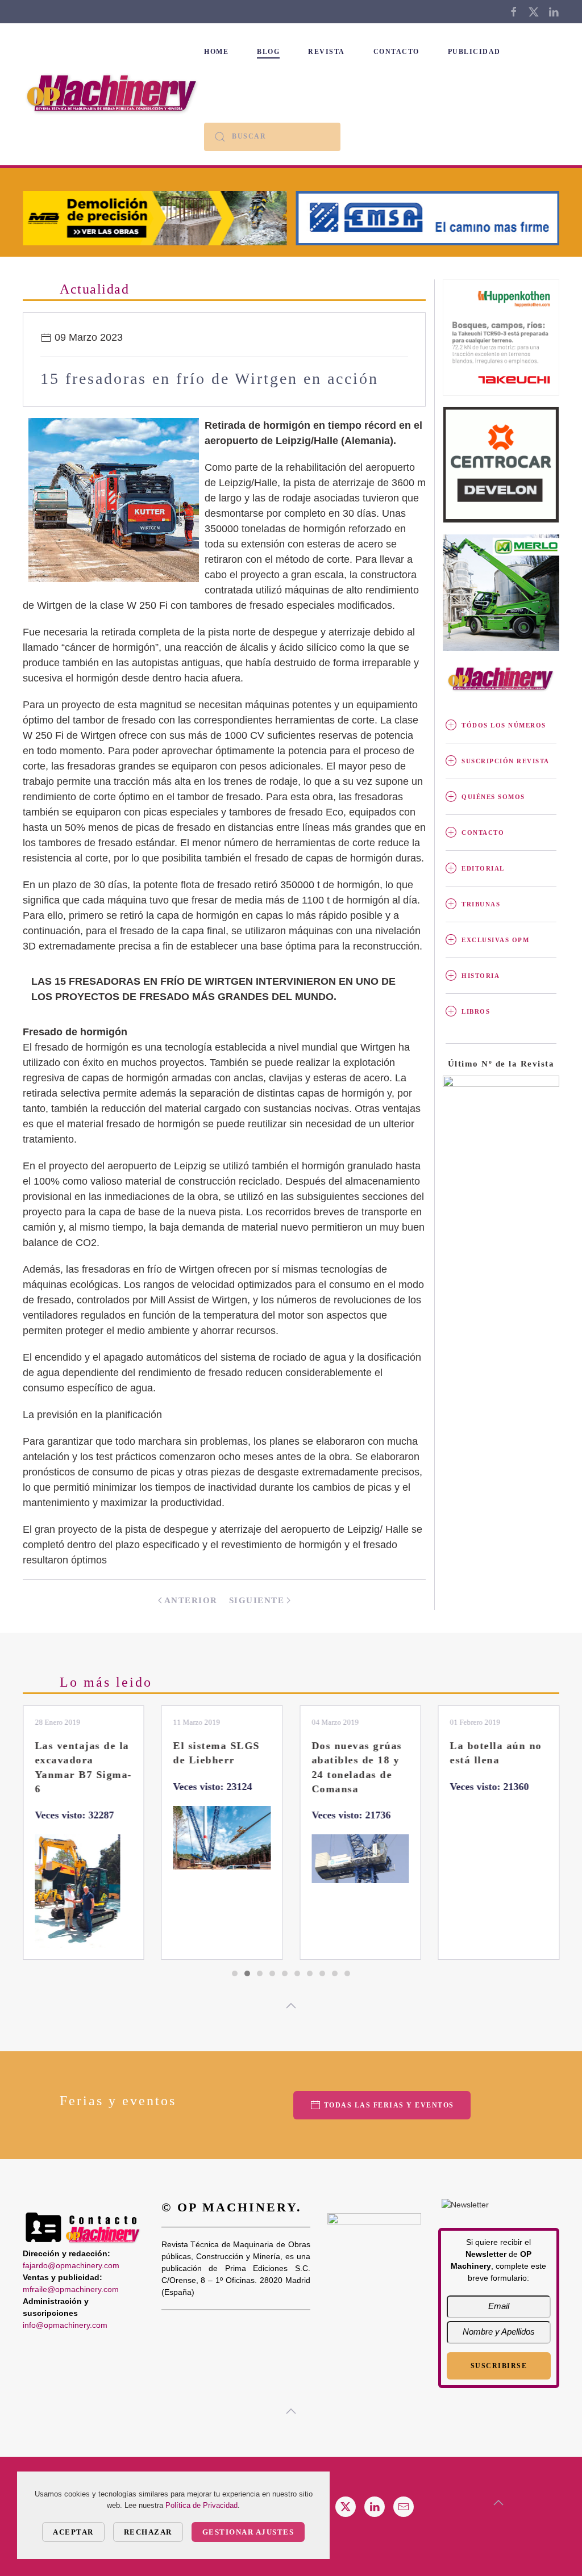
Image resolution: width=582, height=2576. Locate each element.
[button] (291, 2006)
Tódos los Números (504, 725)
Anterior (191, 1600)
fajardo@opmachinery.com (71, 2265)
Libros (476, 1011)
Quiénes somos (493, 797)
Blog (268, 52)
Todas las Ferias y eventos (389, 2105)
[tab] (235, 1973)
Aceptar (73, 2532)
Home (216, 52)
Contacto (396, 52)
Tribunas (481, 904)
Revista (327, 52)
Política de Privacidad (201, 2505)
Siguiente (257, 1600)
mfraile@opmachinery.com (71, 2289)
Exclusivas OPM (495, 940)
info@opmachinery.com (65, 2325)
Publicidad (474, 52)
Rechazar (148, 2532)
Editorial (483, 868)
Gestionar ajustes (248, 2532)
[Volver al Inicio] (113, 94)
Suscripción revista (506, 761)
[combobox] (272, 137)
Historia (481, 976)
